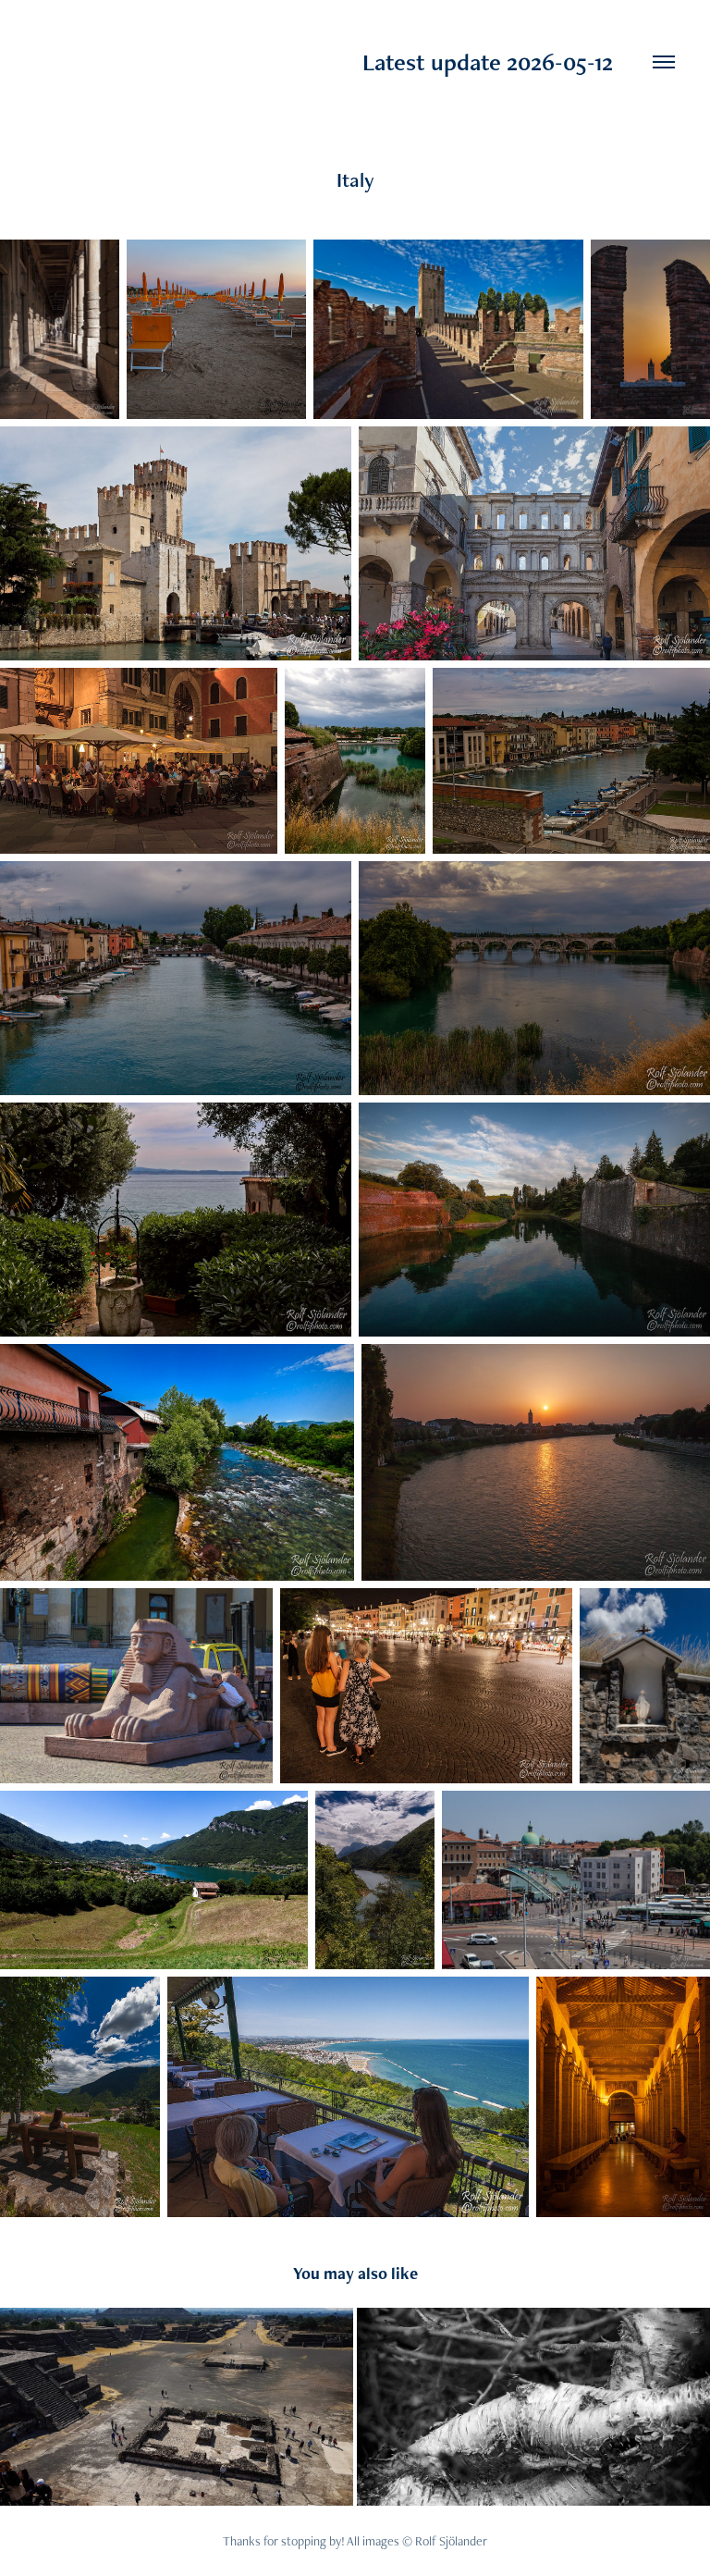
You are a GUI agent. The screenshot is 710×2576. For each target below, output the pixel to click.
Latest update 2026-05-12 (324, 62)
